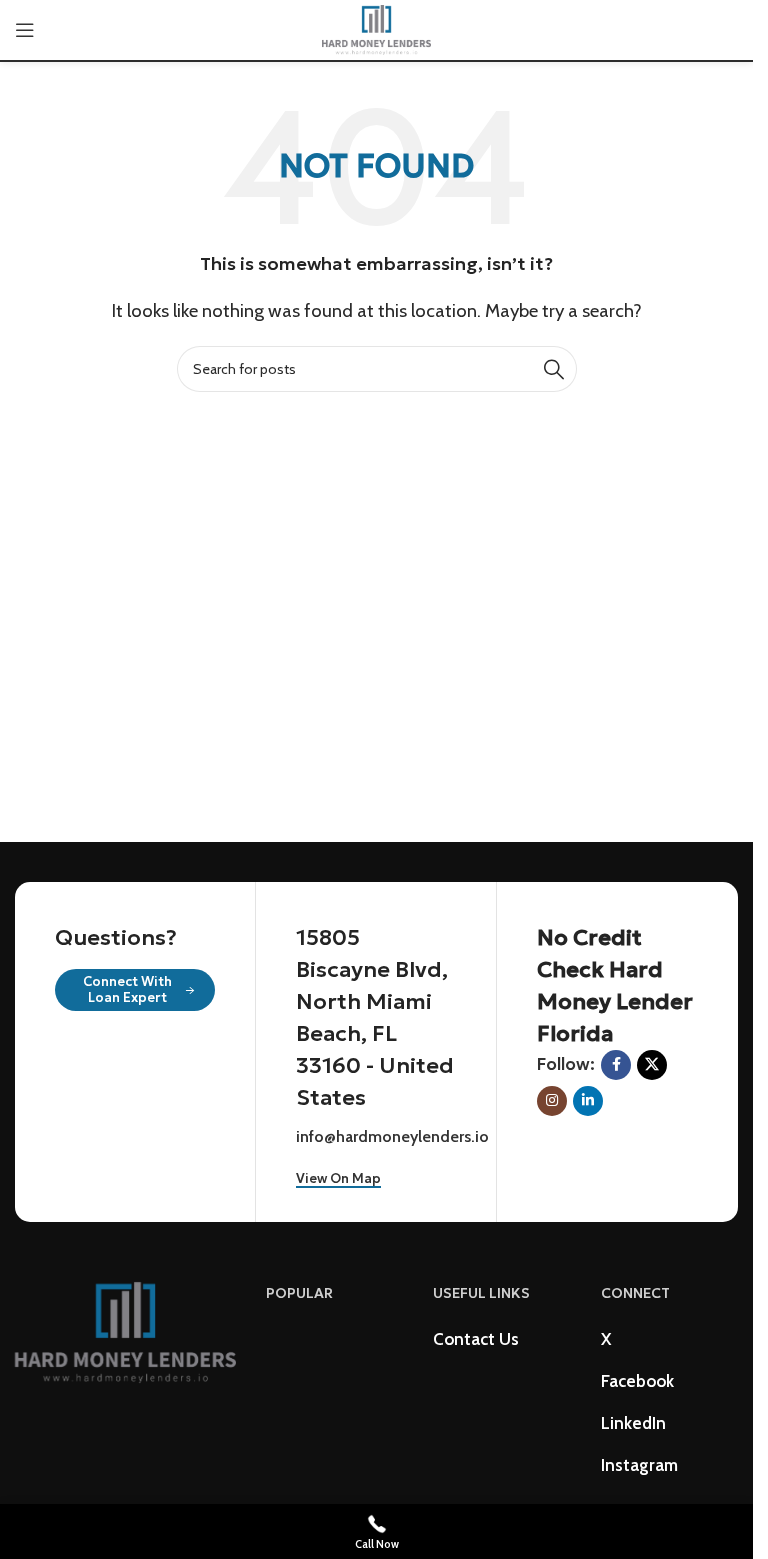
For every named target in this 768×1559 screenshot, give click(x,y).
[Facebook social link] (616, 1065)
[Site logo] (377, 28)
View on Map (338, 1179)
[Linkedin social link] (588, 1101)
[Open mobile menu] (25, 30)
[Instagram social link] (552, 1101)
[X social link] (652, 1065)
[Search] (554, 369)
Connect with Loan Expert (127, 989)
